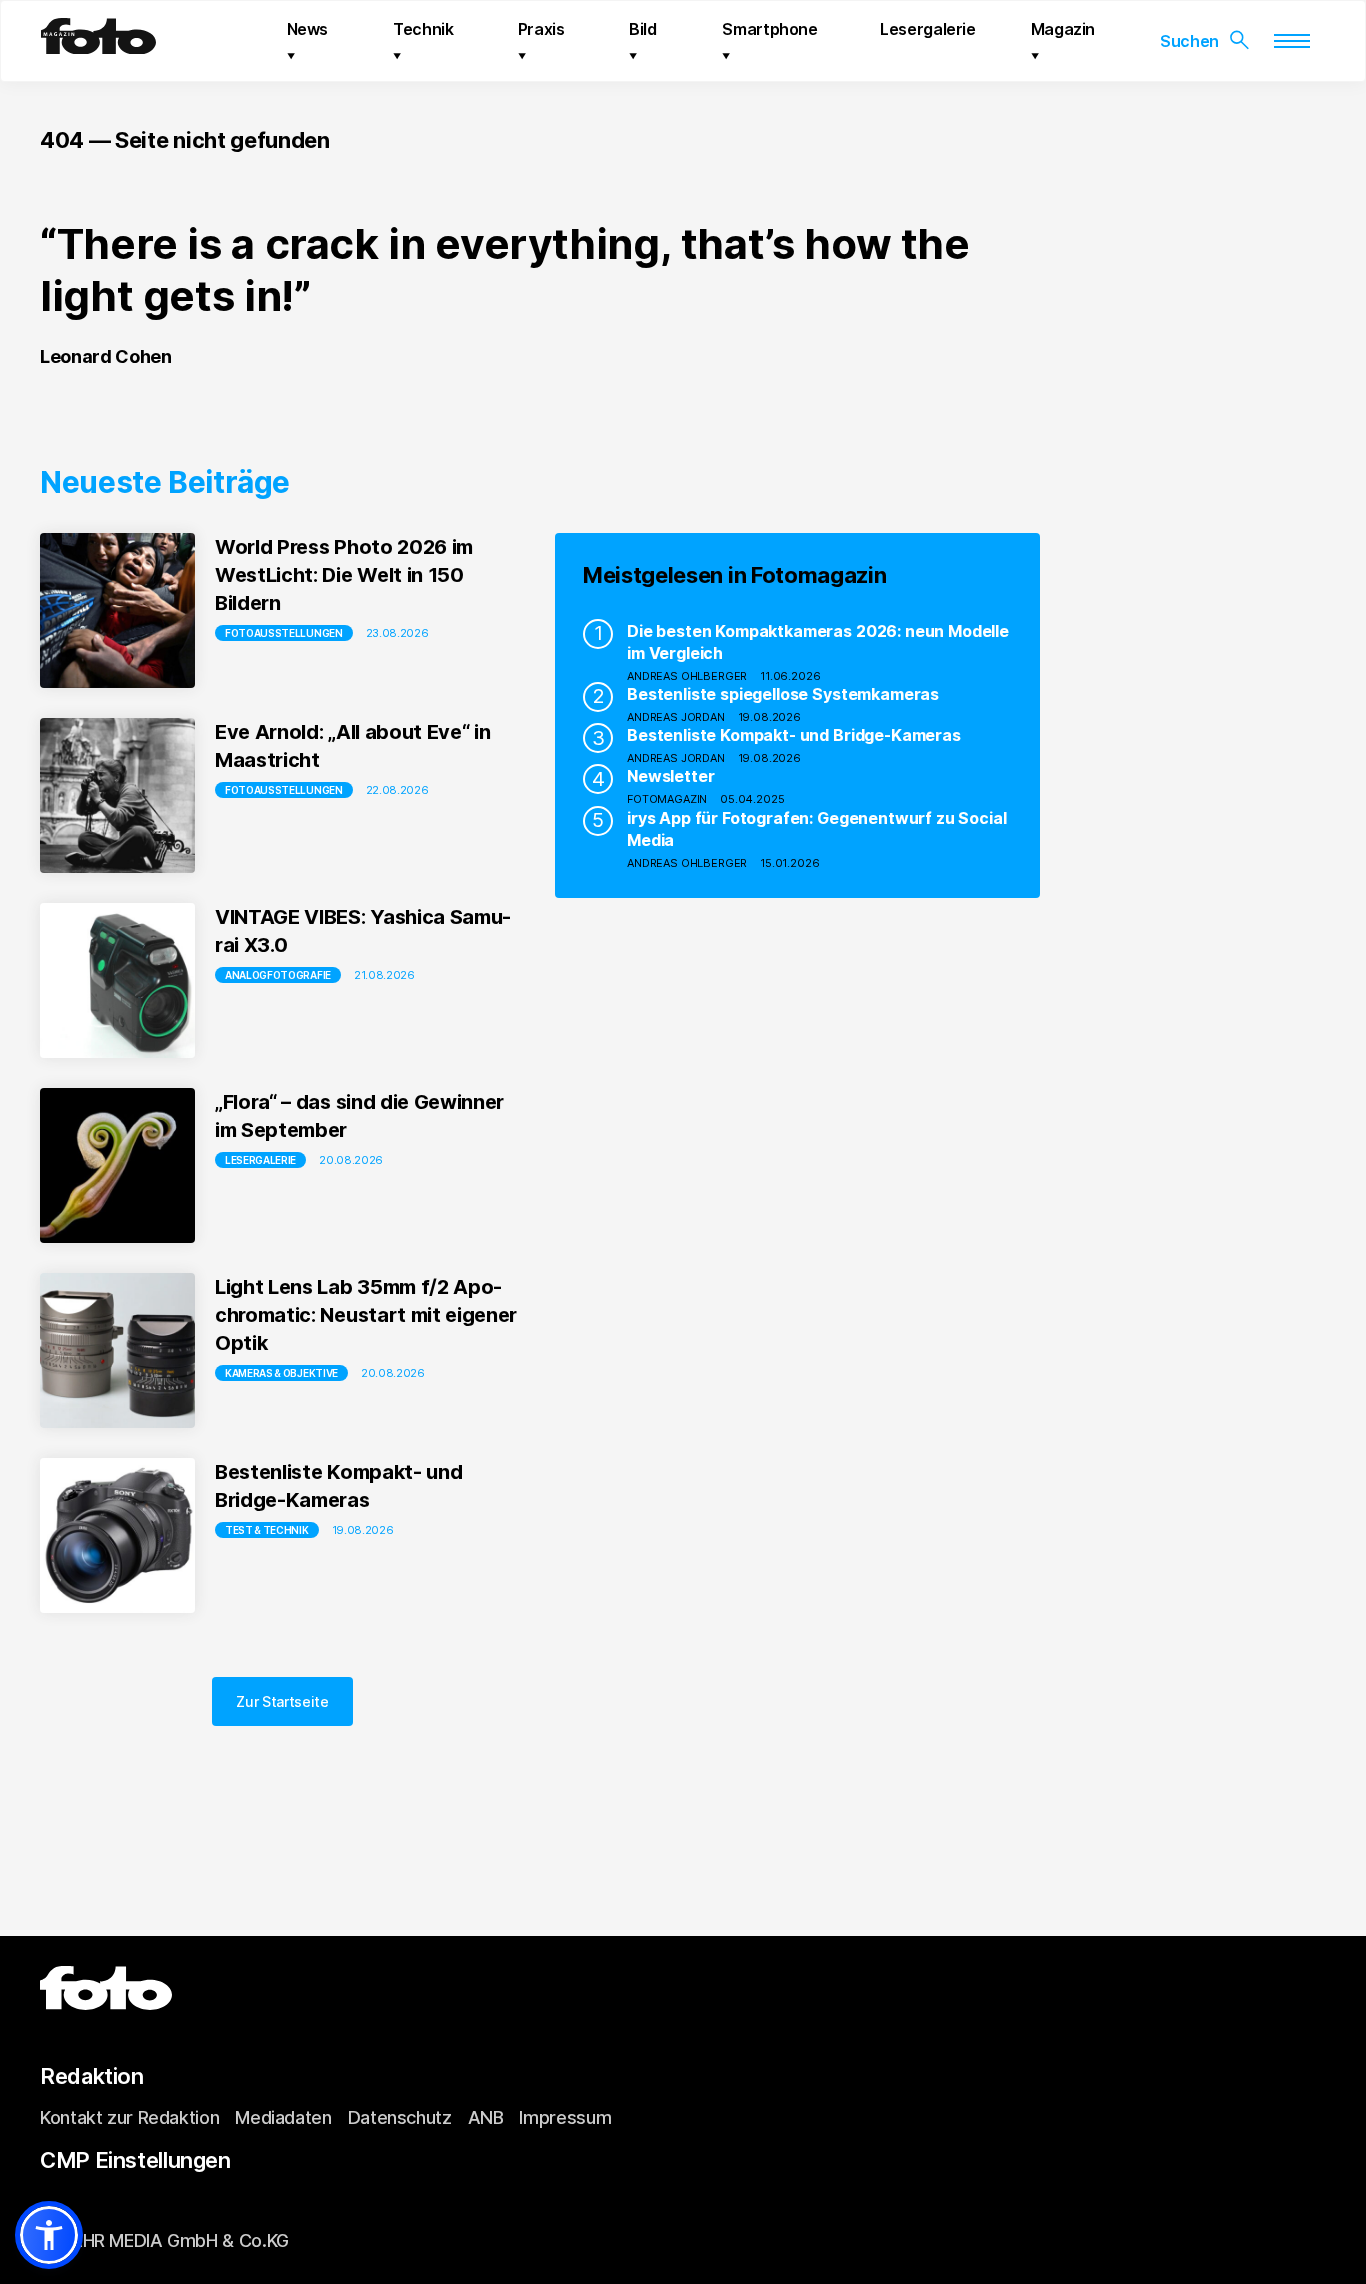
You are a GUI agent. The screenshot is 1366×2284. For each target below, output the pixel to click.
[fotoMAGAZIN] (98, 46)
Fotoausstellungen (284, 633)
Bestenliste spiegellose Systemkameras (783, 694)
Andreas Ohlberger (687, 676)
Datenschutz (400, 2117)
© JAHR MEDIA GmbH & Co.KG (164, 2240)
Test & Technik (267, 1530)
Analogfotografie (278, 975)
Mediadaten (283, 2117)
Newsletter (670, 776)
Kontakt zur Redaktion (129, 2117)
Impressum (565, 2117)
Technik (423, 29)
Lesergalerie (928, 29)
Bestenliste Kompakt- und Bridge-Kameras (794, 735)
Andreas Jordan (676, 717)
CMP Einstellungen (135, 2160)
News (308, 29)
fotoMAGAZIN (667, 799)
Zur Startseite (282, 1701)
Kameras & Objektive (281, 1373)
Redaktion (92, 2076)
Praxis (541, 29)
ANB (486, 2117)
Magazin (1063, 29)
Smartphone (769, 29)
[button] (49, 2235)
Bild (643, 29)
